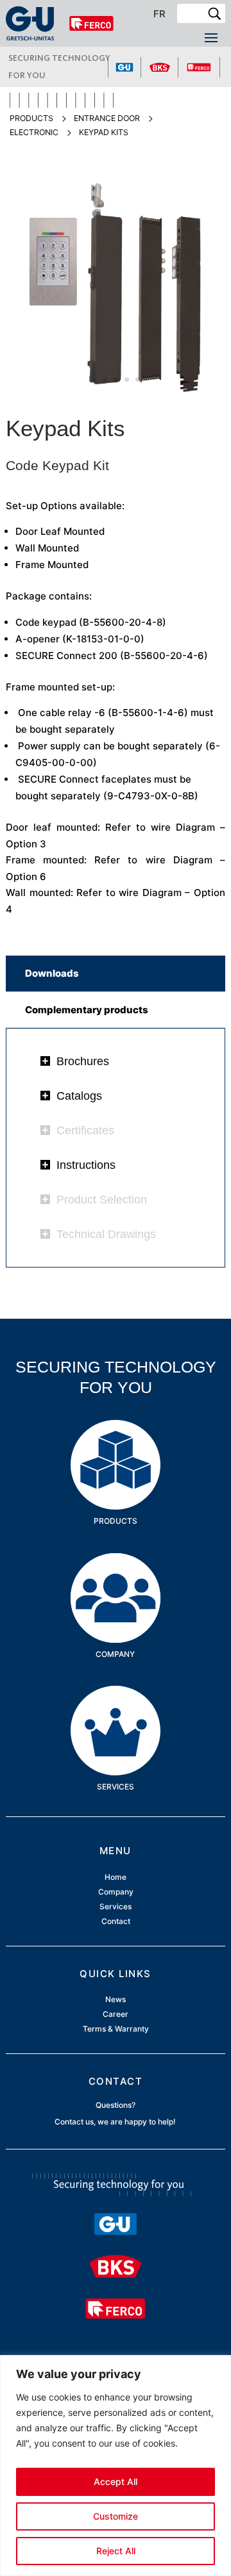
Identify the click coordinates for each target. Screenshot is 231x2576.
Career (116, 2014)
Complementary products (87, 1010)
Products (31, 118)
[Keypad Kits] (116, 394)
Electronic (34, 132)
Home (116, 1877)
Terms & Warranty (116, 2029)
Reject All (116, 2551)
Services (116, 1705)
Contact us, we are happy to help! (115, 2122)
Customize (116, 2516)
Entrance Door (107, 118)
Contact (116, 1922)
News (116, 1999)
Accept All (116, 2482)
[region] (116, 2466)
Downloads (52, 973)
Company (115, 1573)
